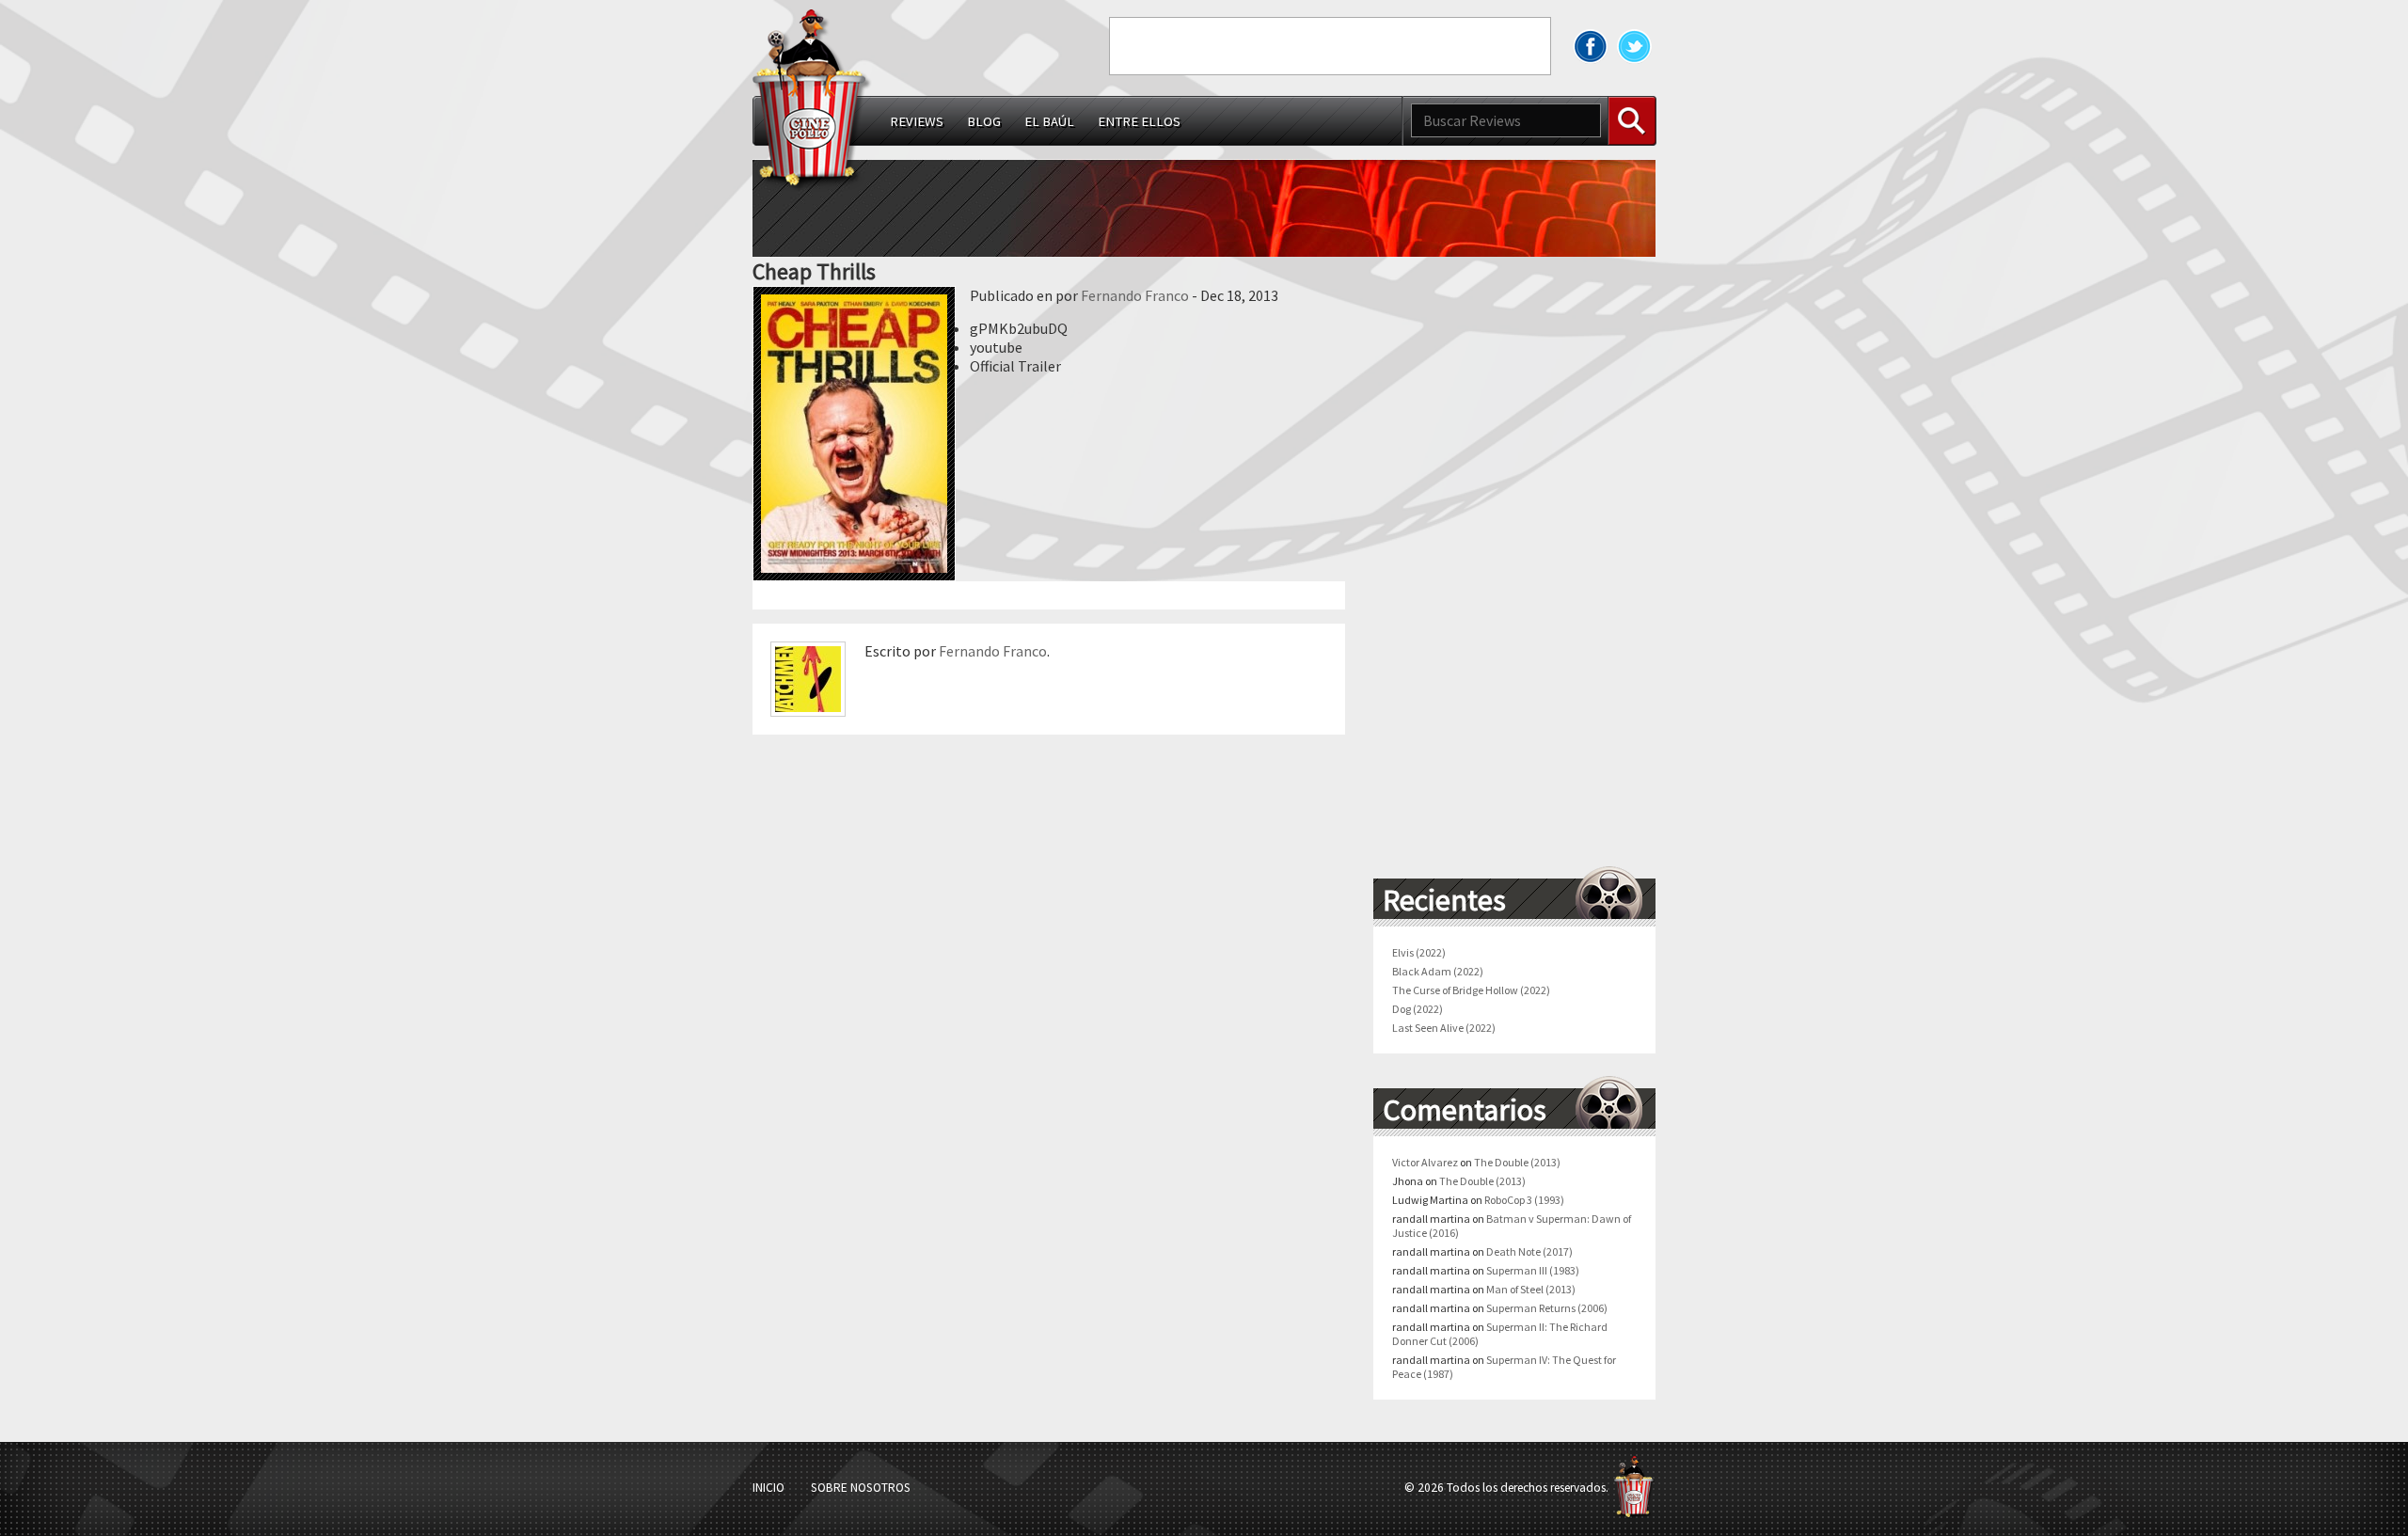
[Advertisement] (1330, 46)
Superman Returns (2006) (1547, 1308)
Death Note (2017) (1529, 1251)
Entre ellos (1139, 121)
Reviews (917, 121)
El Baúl (1049, 121)
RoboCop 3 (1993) (1524, 1200)
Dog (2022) (1418, 1009)
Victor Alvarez (1425, 1162)
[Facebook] (1591, 46)
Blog (984, 121)
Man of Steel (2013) (1531, 1289)
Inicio (768, 1488)
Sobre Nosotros (861, 1488)
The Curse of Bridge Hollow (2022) (1471, 990)
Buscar (1632, 121)
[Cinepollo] (812, 103)
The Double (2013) (1517, 1162)
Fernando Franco (1135, 295)
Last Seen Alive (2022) (1444, 1028)
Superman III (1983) (1533, 1270)
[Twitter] (1635, 46)
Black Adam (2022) (1438, 971)
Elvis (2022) (1419, 952)
